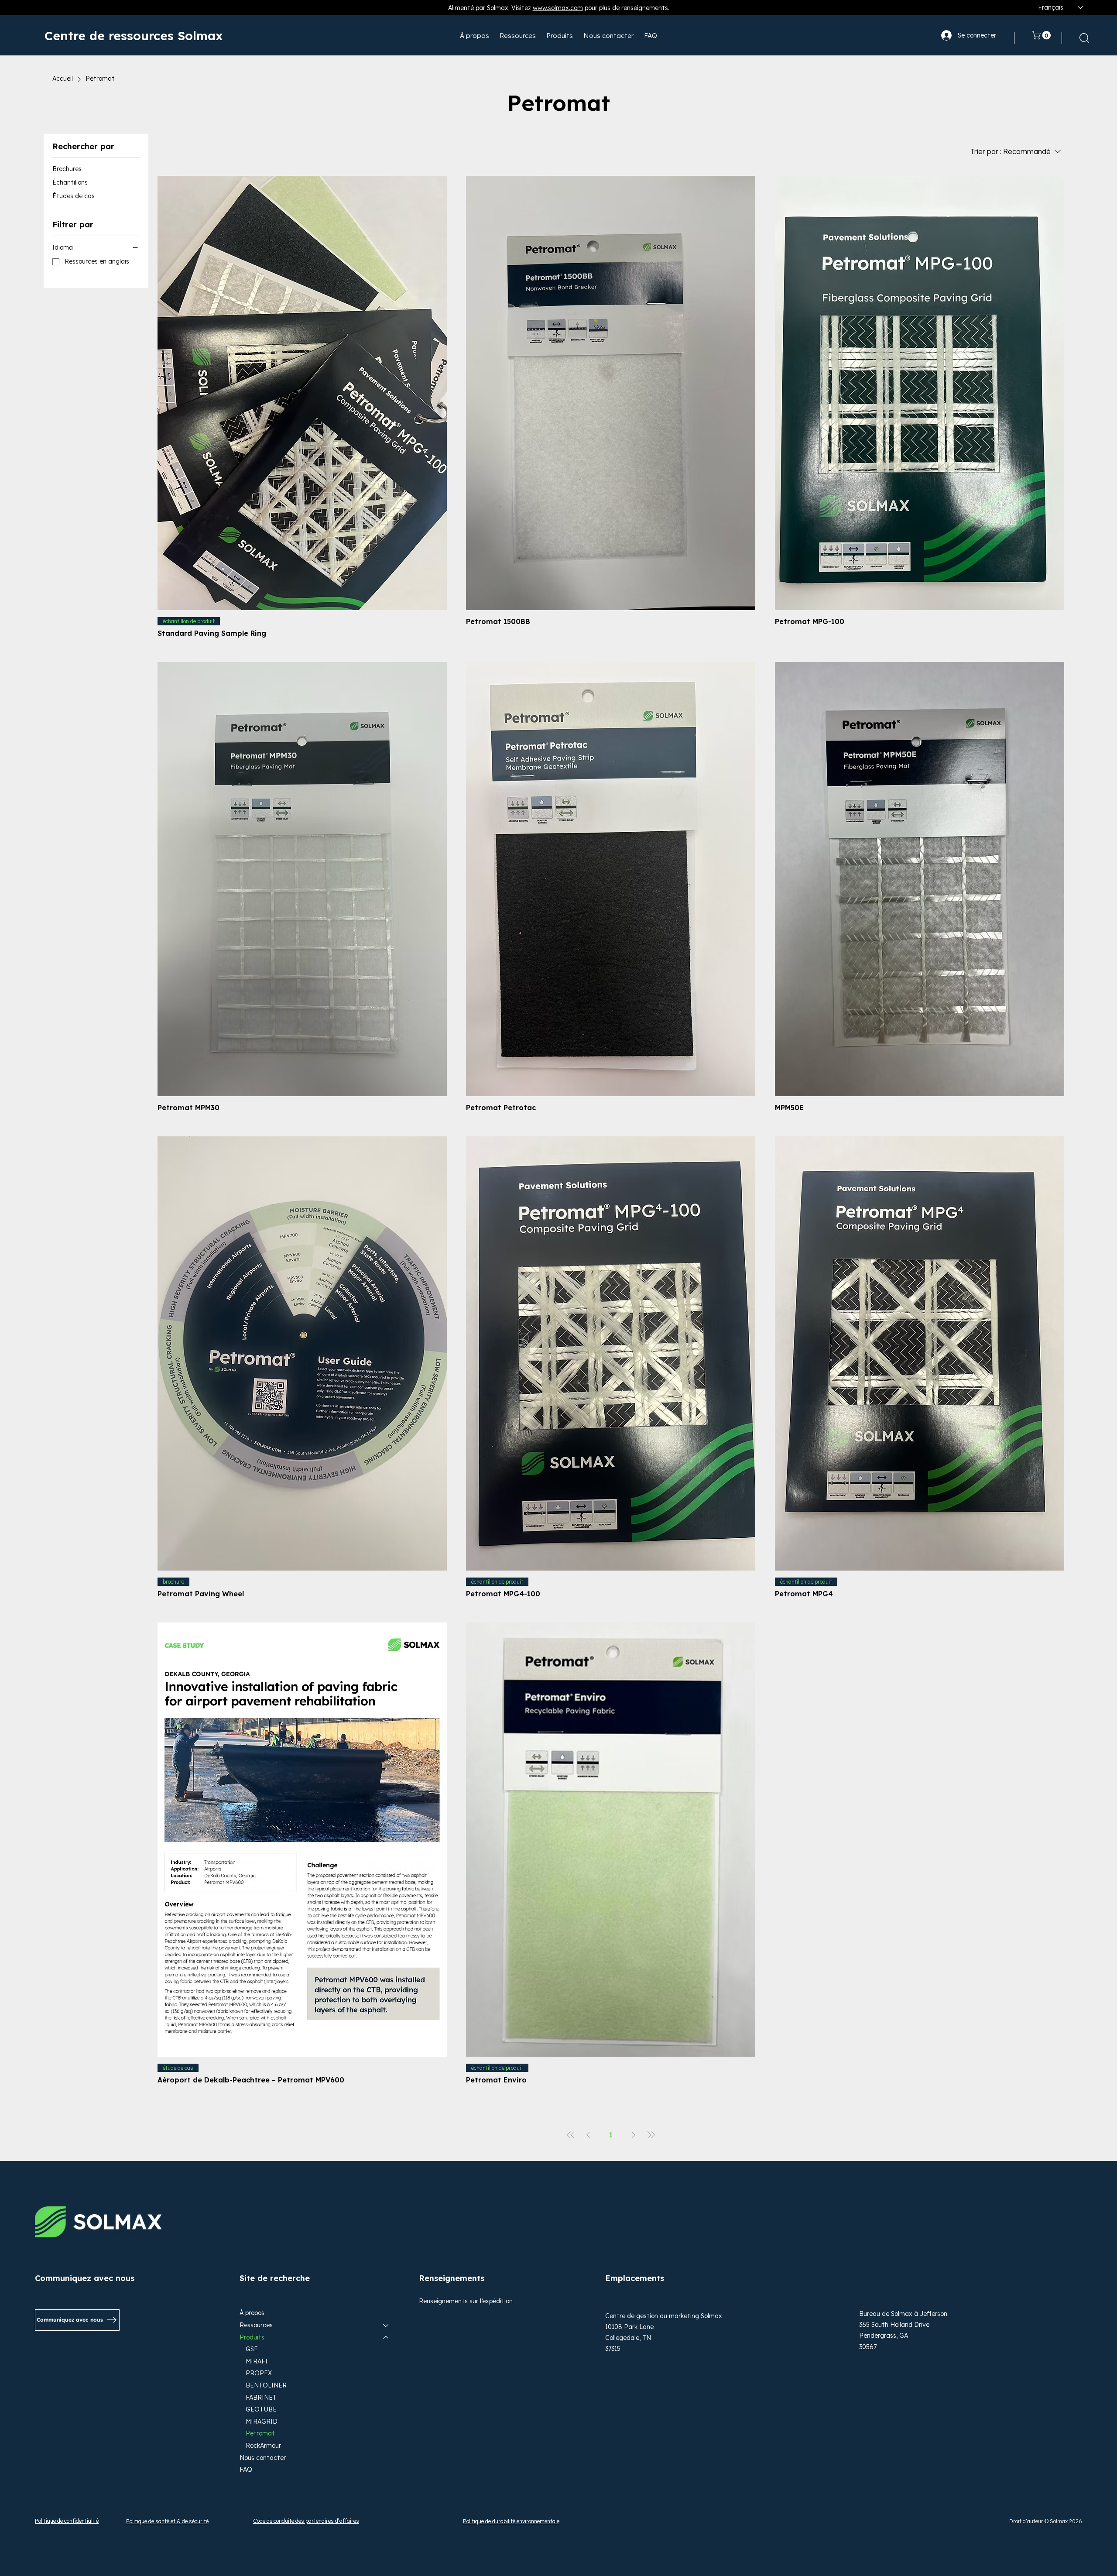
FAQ (246, 2470)
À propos (252, 2313)
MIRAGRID (262, 2422)
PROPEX (259, 2373)
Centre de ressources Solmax (134, 36)
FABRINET (261, 2398)
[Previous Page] (588, 2135)
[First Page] (571, 2135)
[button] (1042, 35)
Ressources (256, 2325)
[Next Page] (634, 2135)
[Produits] (386, 2338)
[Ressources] (386, 2326)
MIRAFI (257, 2361)
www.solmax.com (558, 8)
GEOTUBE (261, 2409)
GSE (252, 2349)
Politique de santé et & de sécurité (167, 2521)
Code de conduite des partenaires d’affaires (306, 2521)
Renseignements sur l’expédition (466, 2301)
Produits (252, 2337)
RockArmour (263, 2446)
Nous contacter (263, 2458)
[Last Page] (651, 2135)
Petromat (260, 2433)
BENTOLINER (266, 2385)
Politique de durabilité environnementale (511, 2521)
